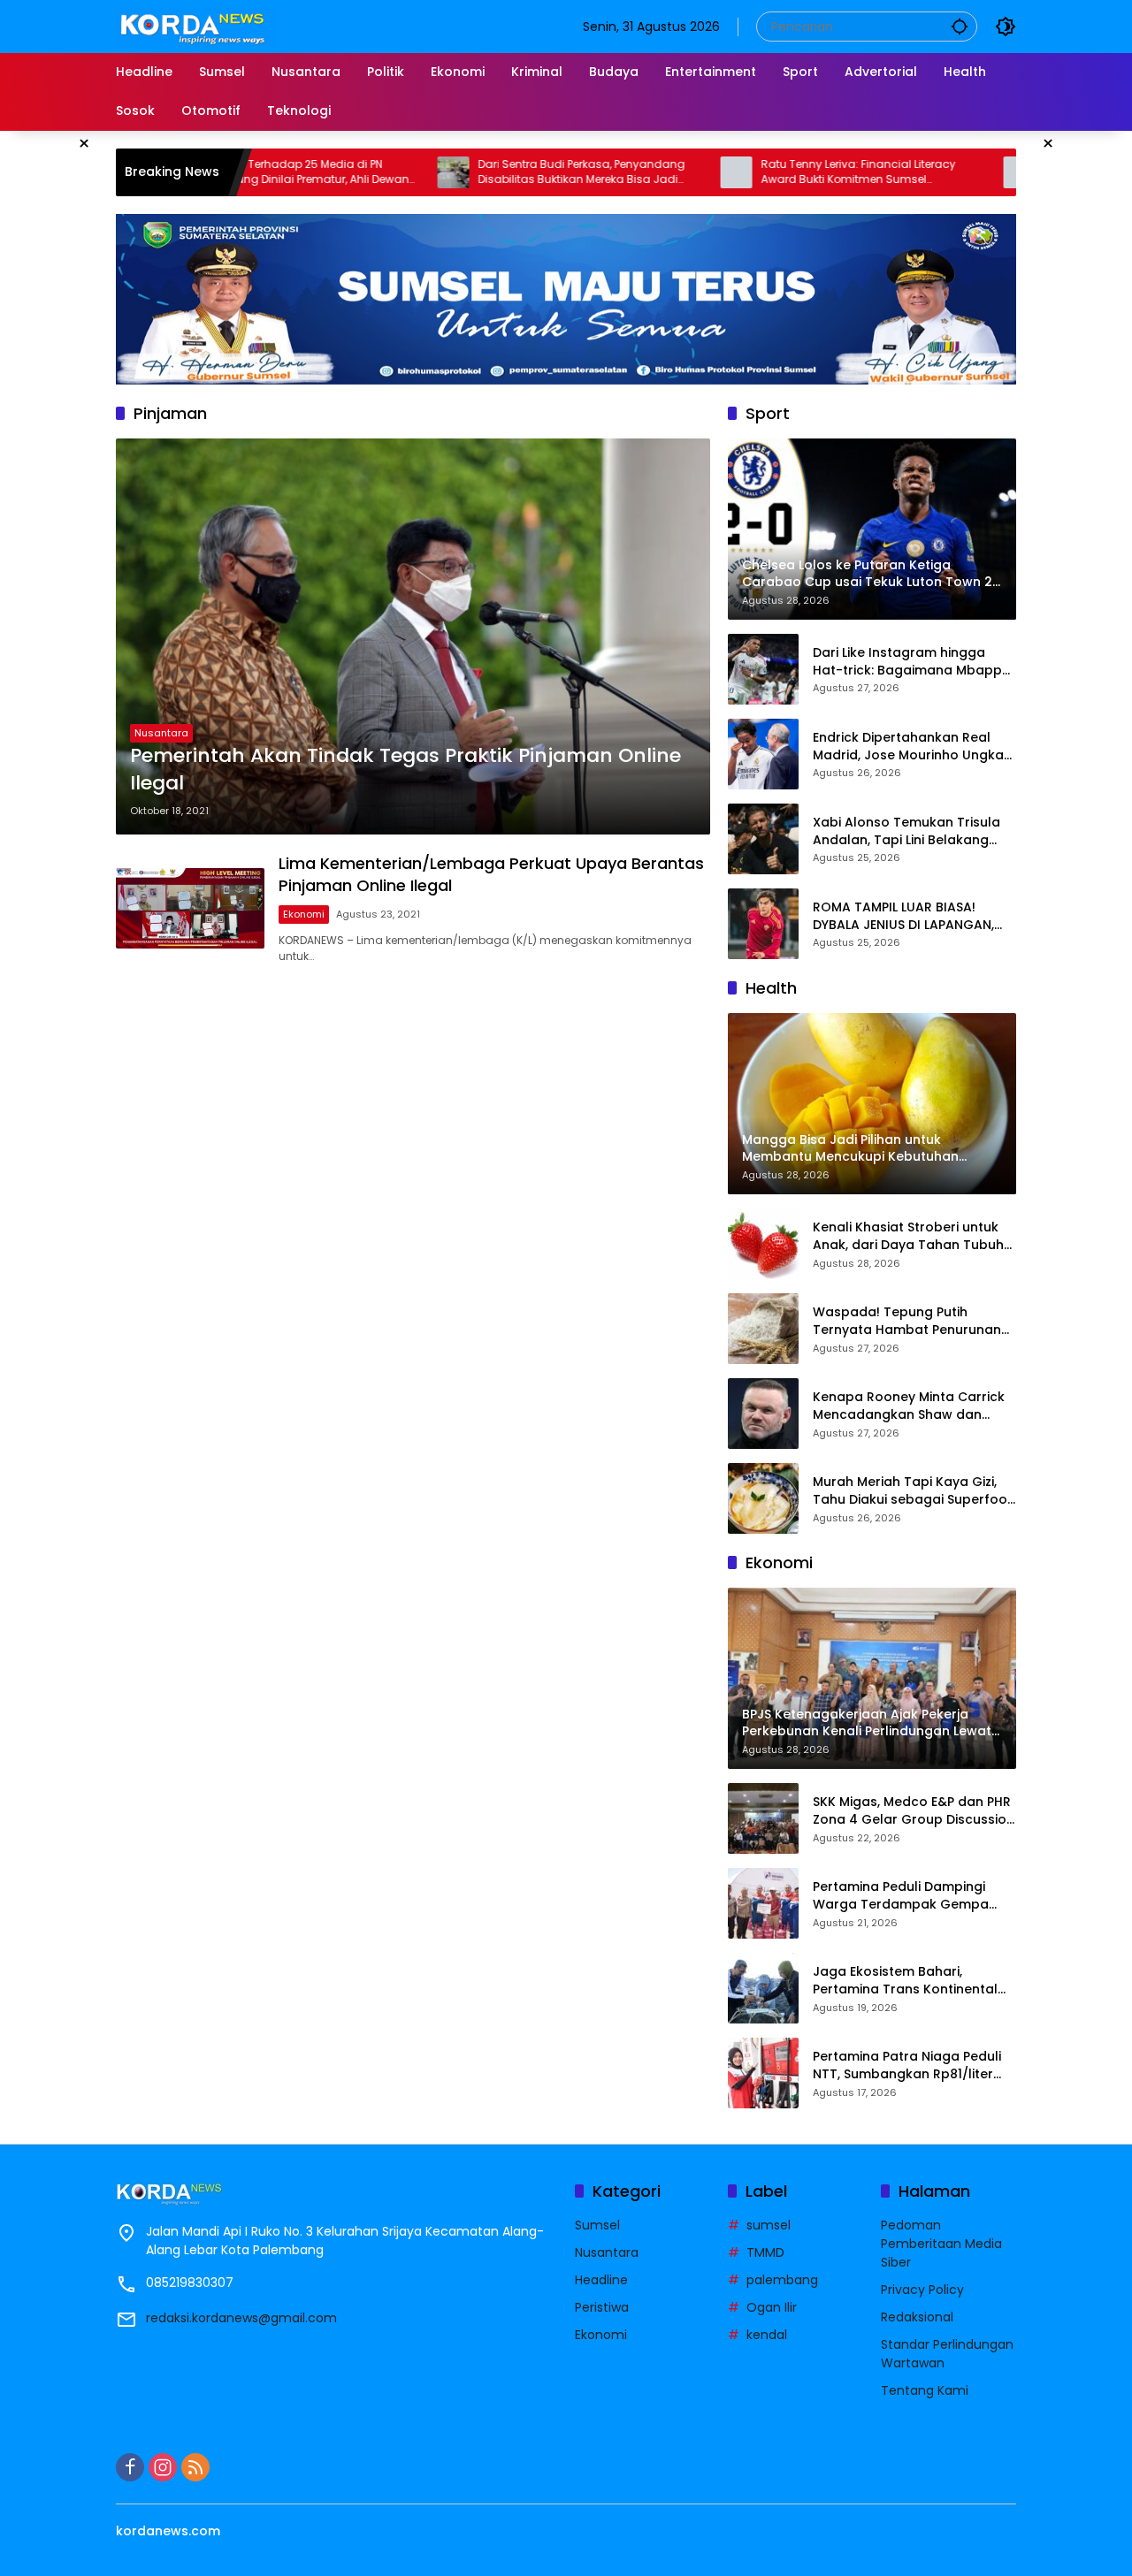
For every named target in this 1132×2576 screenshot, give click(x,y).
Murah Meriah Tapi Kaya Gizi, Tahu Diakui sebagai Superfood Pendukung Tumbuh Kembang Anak (914, 1491)
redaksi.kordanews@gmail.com (241, 2318)
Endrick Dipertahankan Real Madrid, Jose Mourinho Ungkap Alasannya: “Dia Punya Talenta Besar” (913, 747)
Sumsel (597, 2225)
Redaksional (917, 2317)
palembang (782, 2280)
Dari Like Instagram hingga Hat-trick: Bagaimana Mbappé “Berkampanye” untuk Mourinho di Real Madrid (911, 662)
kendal (767, 2335)
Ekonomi (304, 914)
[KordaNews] (196, 26)
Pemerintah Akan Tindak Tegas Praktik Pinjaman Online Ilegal (405, 770)
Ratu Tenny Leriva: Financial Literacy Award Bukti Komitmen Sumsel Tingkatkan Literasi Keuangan (769, 172)
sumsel (769, 2225)
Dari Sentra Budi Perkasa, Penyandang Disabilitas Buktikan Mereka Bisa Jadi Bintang (493, 172)
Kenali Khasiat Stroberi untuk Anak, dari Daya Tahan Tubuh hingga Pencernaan (908, 1236)
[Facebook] (130, 2467)
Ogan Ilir (772, 2307)
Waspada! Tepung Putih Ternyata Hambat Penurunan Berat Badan (907, 1321)
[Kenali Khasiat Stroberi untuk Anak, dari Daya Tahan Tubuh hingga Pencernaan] (763, 1244)
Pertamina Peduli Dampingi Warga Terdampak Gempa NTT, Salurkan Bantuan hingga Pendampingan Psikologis (910, 1896)
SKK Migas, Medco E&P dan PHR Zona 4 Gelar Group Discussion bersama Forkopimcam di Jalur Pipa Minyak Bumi (914, 1811)
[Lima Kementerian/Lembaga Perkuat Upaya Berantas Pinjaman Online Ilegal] (190, 908)
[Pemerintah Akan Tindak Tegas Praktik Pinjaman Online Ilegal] (413, 636)
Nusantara (161, 733)
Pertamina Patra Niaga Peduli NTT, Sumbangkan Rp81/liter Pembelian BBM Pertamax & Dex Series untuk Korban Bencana (914, 2065)
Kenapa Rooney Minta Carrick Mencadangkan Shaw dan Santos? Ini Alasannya (909, 1406)
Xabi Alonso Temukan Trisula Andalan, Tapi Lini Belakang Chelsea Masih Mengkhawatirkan (906, 831)
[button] (960, 26)
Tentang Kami (925, 2390)
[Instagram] (163, 2467)
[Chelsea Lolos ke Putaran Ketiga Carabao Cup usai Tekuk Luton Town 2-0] (930, 172)
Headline (601, 2280)
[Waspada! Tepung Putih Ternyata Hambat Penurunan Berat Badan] (763, 1329)
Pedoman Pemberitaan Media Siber (941, 2244)
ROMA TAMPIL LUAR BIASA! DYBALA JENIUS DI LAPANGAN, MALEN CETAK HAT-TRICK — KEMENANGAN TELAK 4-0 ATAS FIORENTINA (907, 916)
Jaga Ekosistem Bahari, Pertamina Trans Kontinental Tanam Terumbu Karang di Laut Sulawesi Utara (905, 1981)
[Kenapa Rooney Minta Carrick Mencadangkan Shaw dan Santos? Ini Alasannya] (763, 1414)
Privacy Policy (922, 2290)
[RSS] (195, 2467)
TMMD (765, 2252)
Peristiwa (602, 2307)
